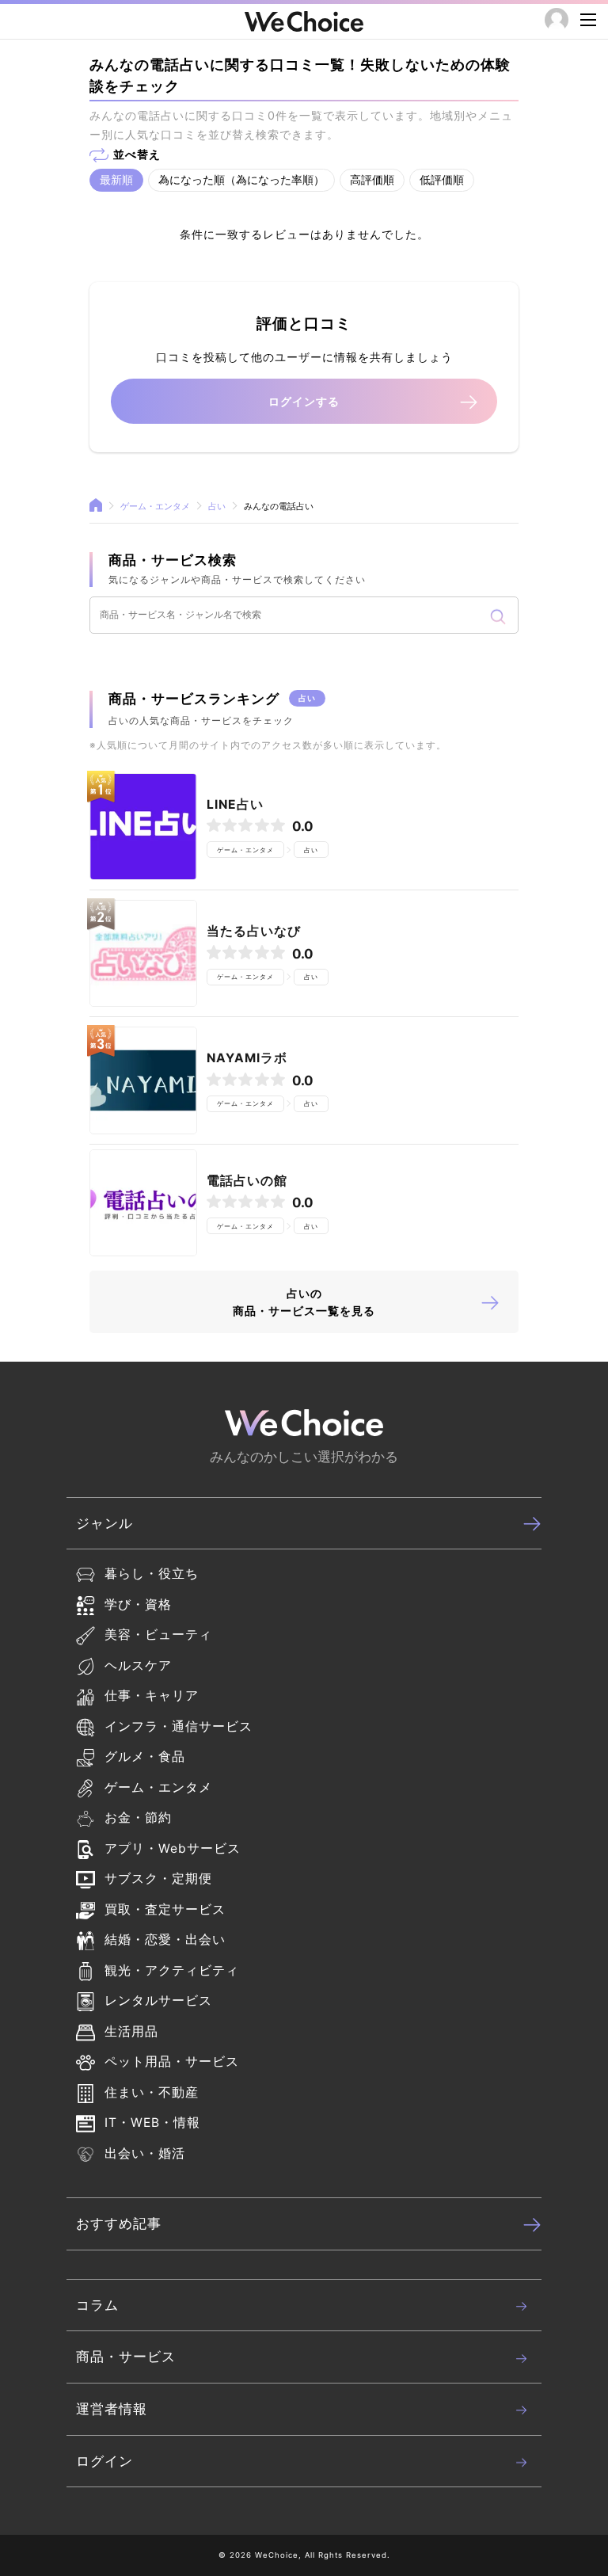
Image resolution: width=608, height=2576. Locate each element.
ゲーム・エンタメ (155, 507)
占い (217, 507)
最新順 (116, 179)
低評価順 (442, 179)
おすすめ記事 (119, 2224)
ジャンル (104, 1523)
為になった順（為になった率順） (241, 179)
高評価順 (372, 179)
